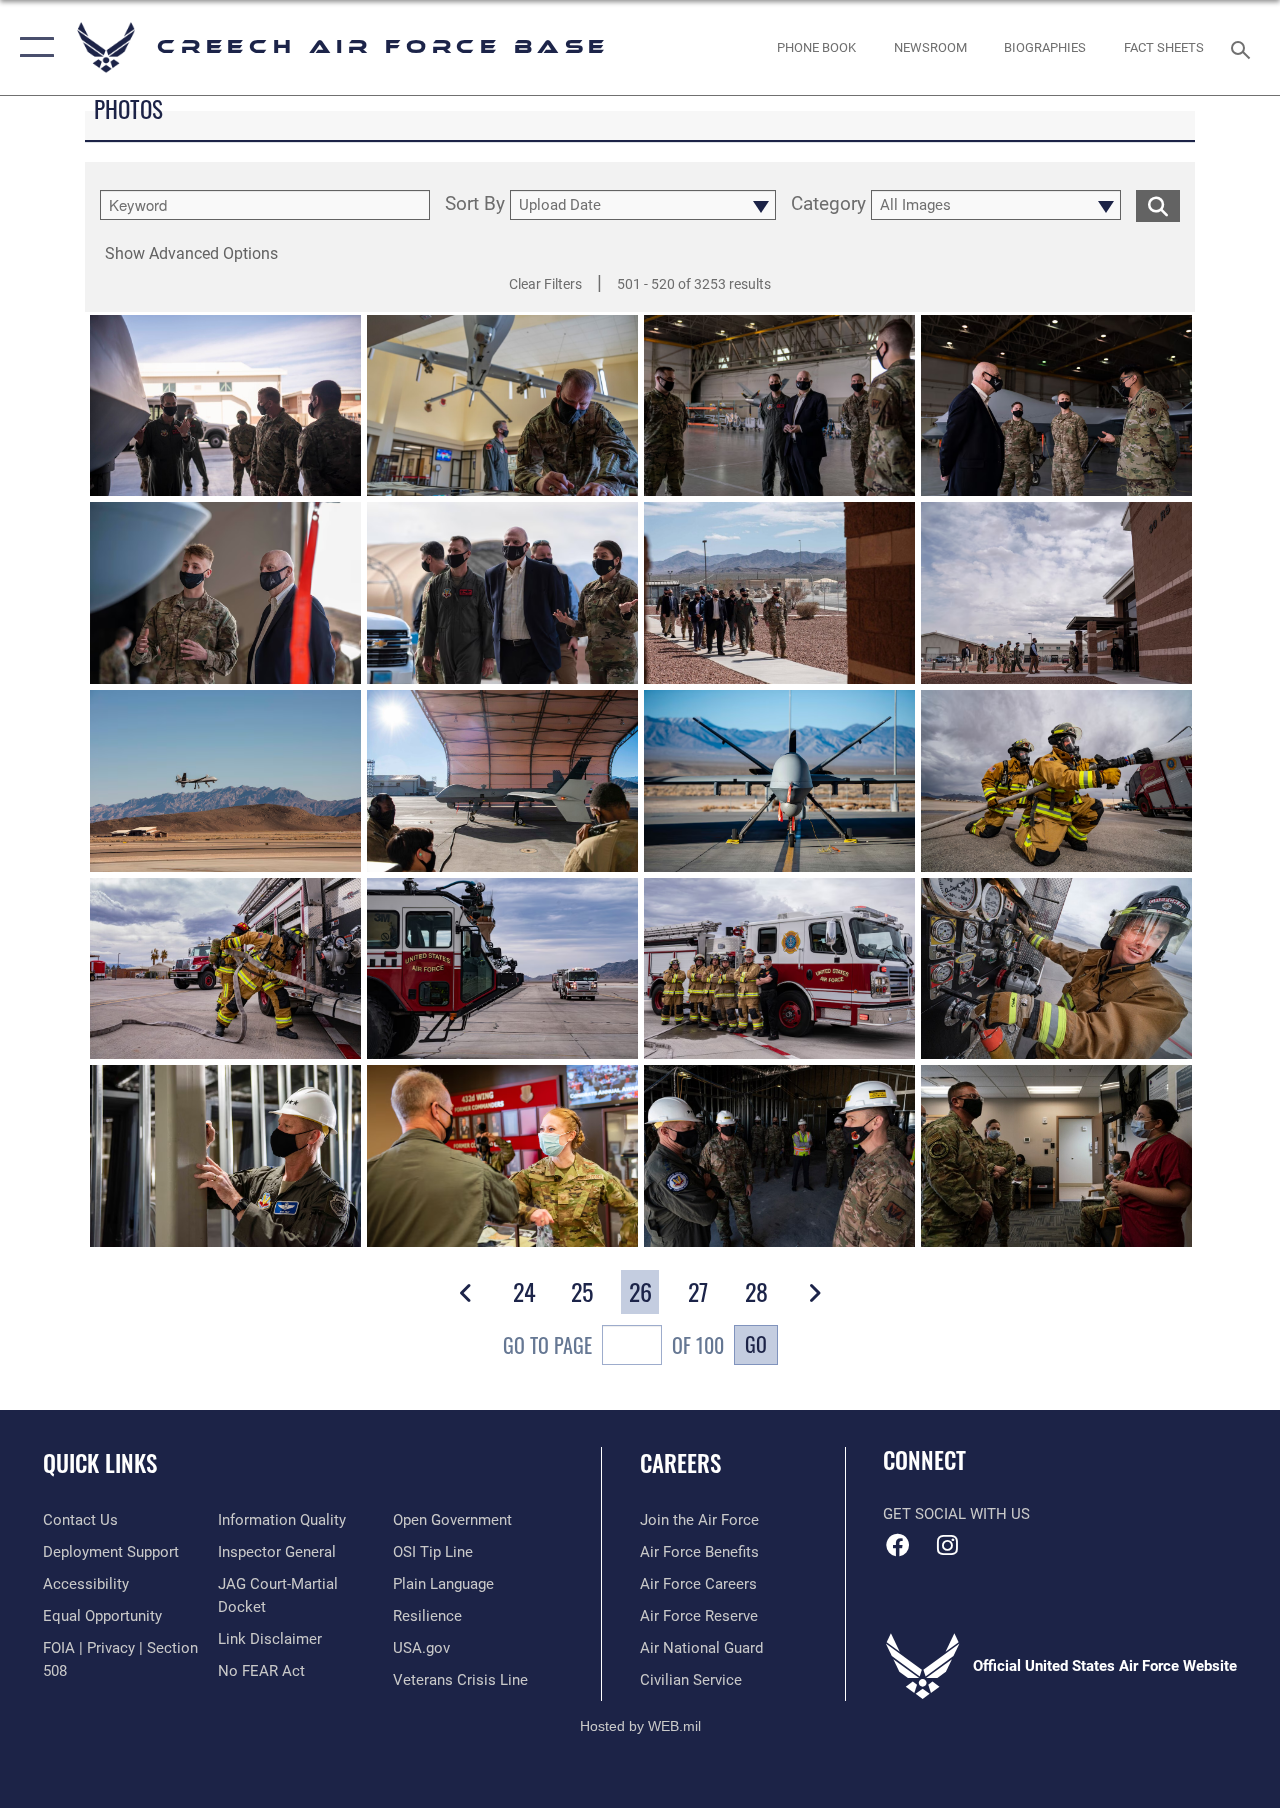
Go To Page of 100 (613, 1345)
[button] (32, 47)
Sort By (475, 205)
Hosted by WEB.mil (640, 1726)
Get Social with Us (956, 1514)
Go (756, 1344)
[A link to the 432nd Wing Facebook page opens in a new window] (898, 1545)
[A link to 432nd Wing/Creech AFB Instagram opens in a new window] (947, 1545)
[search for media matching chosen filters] (1158, 205)
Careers (680, 1463)
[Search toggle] (1244, 47)
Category (828, 205)
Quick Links (100, 1463)
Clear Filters (545, 284)
